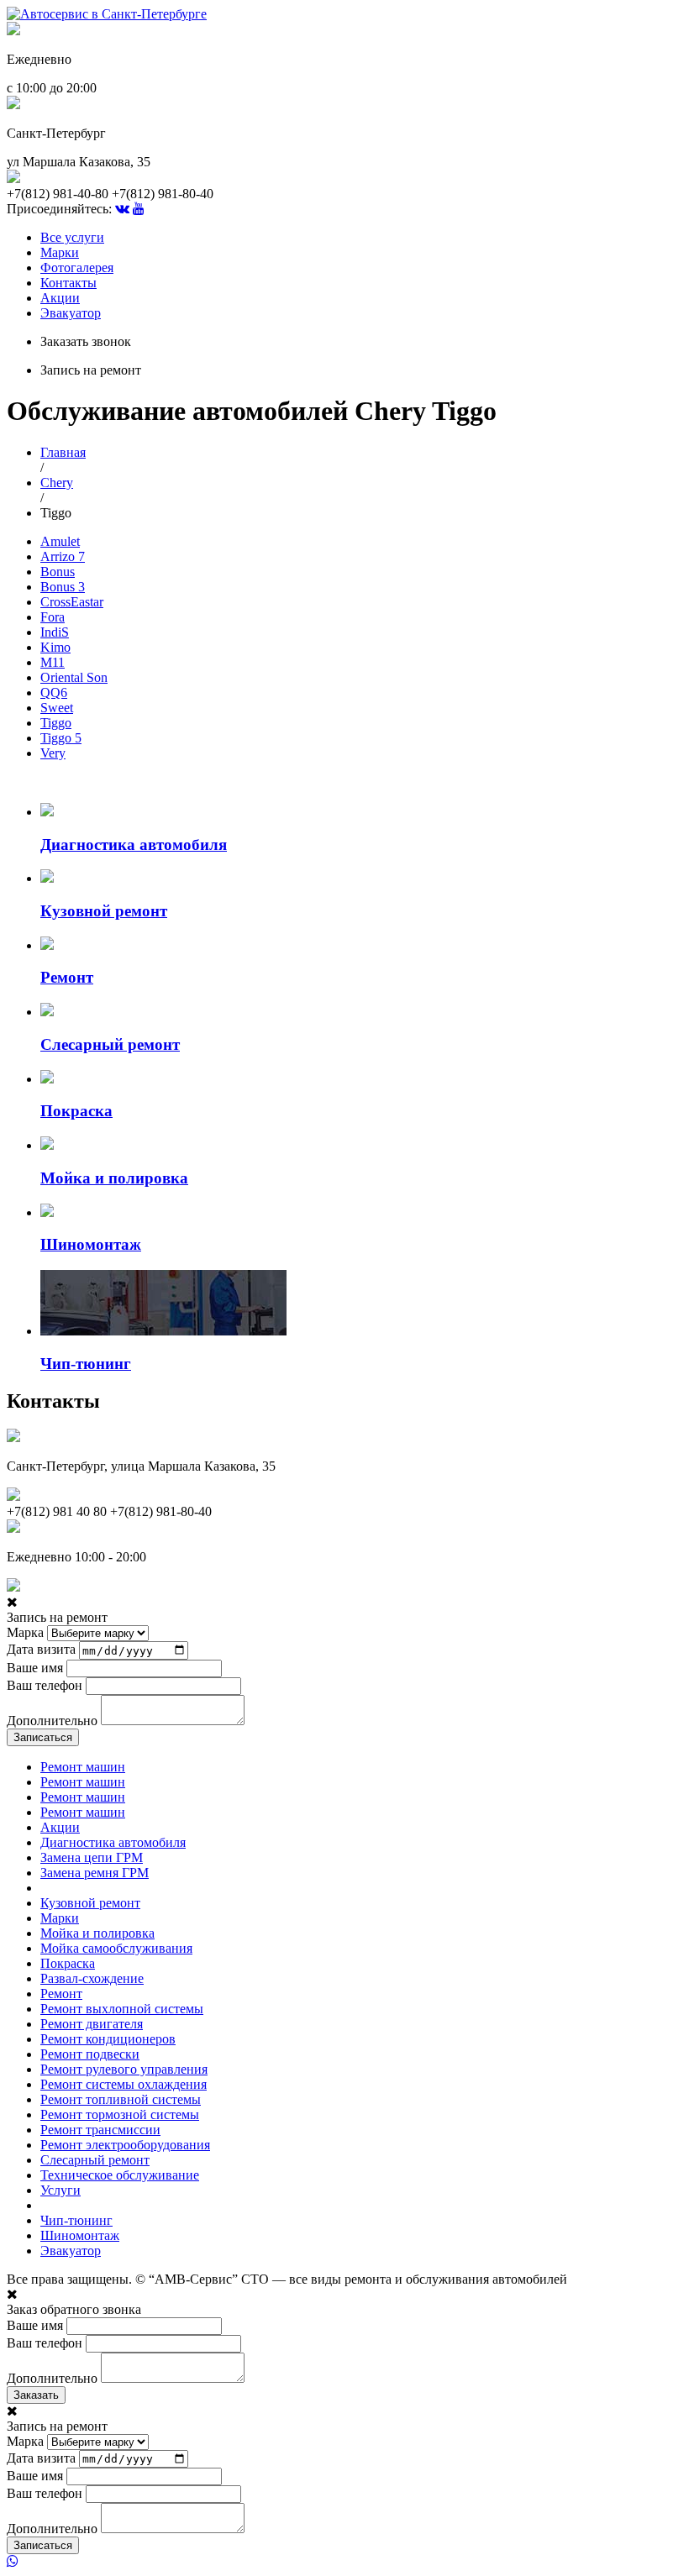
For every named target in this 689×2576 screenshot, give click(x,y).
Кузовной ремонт (90, 1903)
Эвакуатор (71, 313)
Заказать (36, 2395)
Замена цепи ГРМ (92, 1857)
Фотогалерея (77, 268)
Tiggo (56, 723)
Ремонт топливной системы (121, 2099)
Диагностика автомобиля (113, 1842)
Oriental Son (74, 677)
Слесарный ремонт (95, 2160)
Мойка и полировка (97, 1933)
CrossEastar (72, 602)
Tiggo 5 (61, 738)
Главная (63, 452)
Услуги (60, 2190)
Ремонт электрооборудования (125, 2145)
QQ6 (54, 693)
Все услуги (72, 237)
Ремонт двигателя (92, 2024)
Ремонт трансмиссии (100, 2130)
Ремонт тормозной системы (120, 2114)
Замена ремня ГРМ (95, 1873)
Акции (60, 298)
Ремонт (61, 1994)
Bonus (58, 572)
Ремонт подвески (90, 2054)
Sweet (57, 708)
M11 (53, 662)
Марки (60, 252)
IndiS (55, 632)
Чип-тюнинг (76, 2220)
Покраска (68, 1963)
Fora (53, 617)
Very (53, 753)
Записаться (43, 1737)
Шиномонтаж (80, 2235)
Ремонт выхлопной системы (122, 2009)
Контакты (68, 283)
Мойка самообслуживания (116, 1948)
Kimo (55, 647)
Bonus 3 (63, 587)
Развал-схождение (92, 1978)
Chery (57, 483)
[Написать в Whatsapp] (344, 2562)
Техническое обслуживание (120, 2175)
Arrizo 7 (63, 556)
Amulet (60, 541)
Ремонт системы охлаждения (124, 2084)
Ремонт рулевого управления (124, 2069)
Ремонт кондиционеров (108, 2039)
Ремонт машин (83, 1767)
